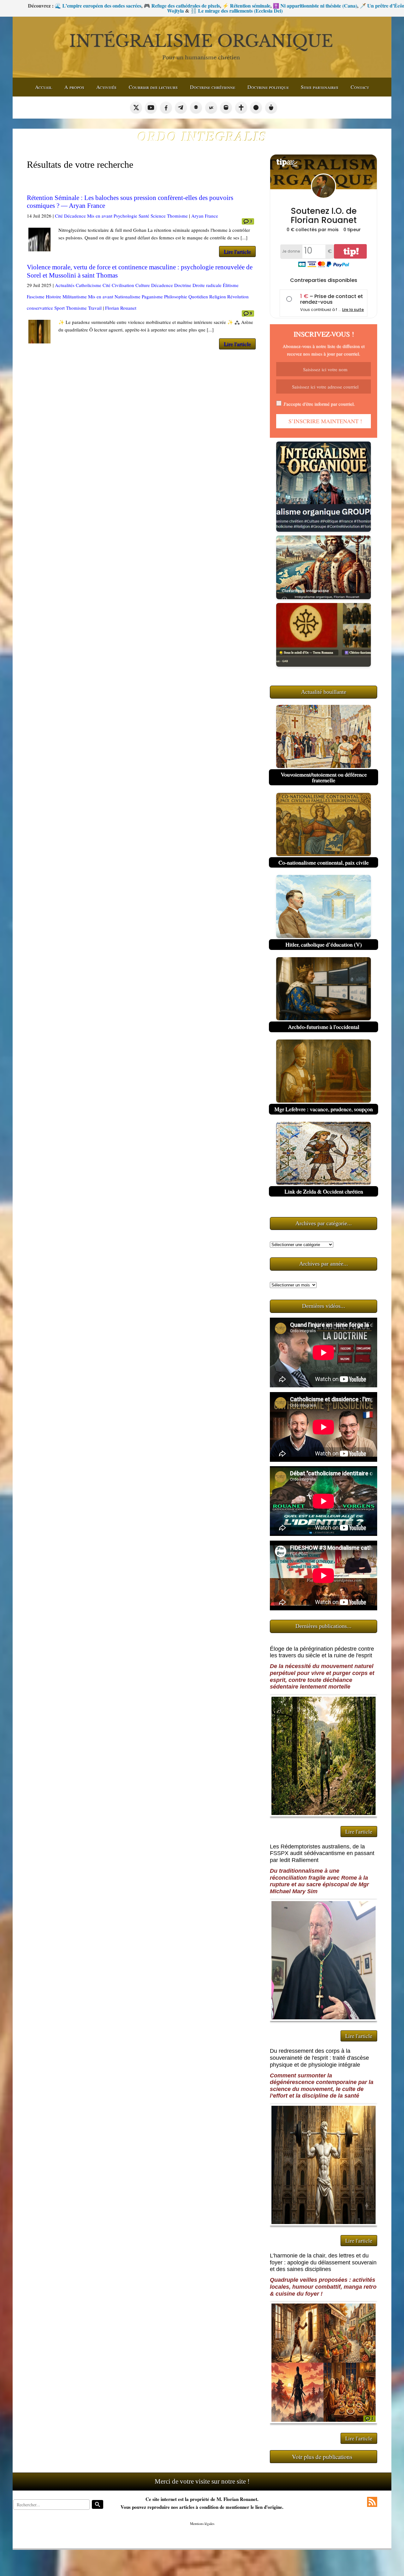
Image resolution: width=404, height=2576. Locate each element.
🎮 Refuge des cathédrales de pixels (92, 6)
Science (158, 216)
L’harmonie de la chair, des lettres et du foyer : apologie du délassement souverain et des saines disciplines (323, 2262)
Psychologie (125, 216)
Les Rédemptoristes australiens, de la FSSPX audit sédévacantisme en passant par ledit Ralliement (322, 1853)
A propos (74, 87)
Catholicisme (89, 285)
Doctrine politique (268, 87)
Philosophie (176, 296)
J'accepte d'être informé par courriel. (319, 404)
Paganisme (152, 296)
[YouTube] (151, 108)
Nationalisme (128, 296)
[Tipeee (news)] (271, 108)
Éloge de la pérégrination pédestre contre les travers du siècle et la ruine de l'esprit (322, 1652)
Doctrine (183, 285)
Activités (106, 87)
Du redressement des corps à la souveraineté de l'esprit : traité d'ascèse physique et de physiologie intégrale (319, 2058)
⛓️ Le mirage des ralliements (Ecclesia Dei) (147, 11)
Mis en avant (100, 216)
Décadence (75, 216)
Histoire (53, 296)
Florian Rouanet (121, 308)
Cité (59, 216)
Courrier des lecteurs (153, 87)
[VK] (211, 108)
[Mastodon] (226, 108)
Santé (144, 216)
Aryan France (205, 216)
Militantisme (75, 296)
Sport (59, 308)
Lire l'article (237, 252)
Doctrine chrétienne (213, 87)
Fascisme (36, 296)
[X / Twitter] (136, 108)
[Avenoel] (256, 108)
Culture (143, 285)
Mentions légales (202, 2523)
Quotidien (198, 296)
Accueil (44, 87)
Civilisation (123, 285)
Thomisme (177, 216)
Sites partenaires (320, 87)
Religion (218, 296)
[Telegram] (181, 108)
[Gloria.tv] (241, 108)
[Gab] (196, 108)
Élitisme (231, 285)
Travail (95, 308)
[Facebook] (166, 108)
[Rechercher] (98, 2504)
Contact (360, 87)
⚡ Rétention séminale (157, 6)
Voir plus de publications (322, 2457)
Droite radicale (207, 285)
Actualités (65, 285)
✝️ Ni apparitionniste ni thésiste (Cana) (225, 6)
